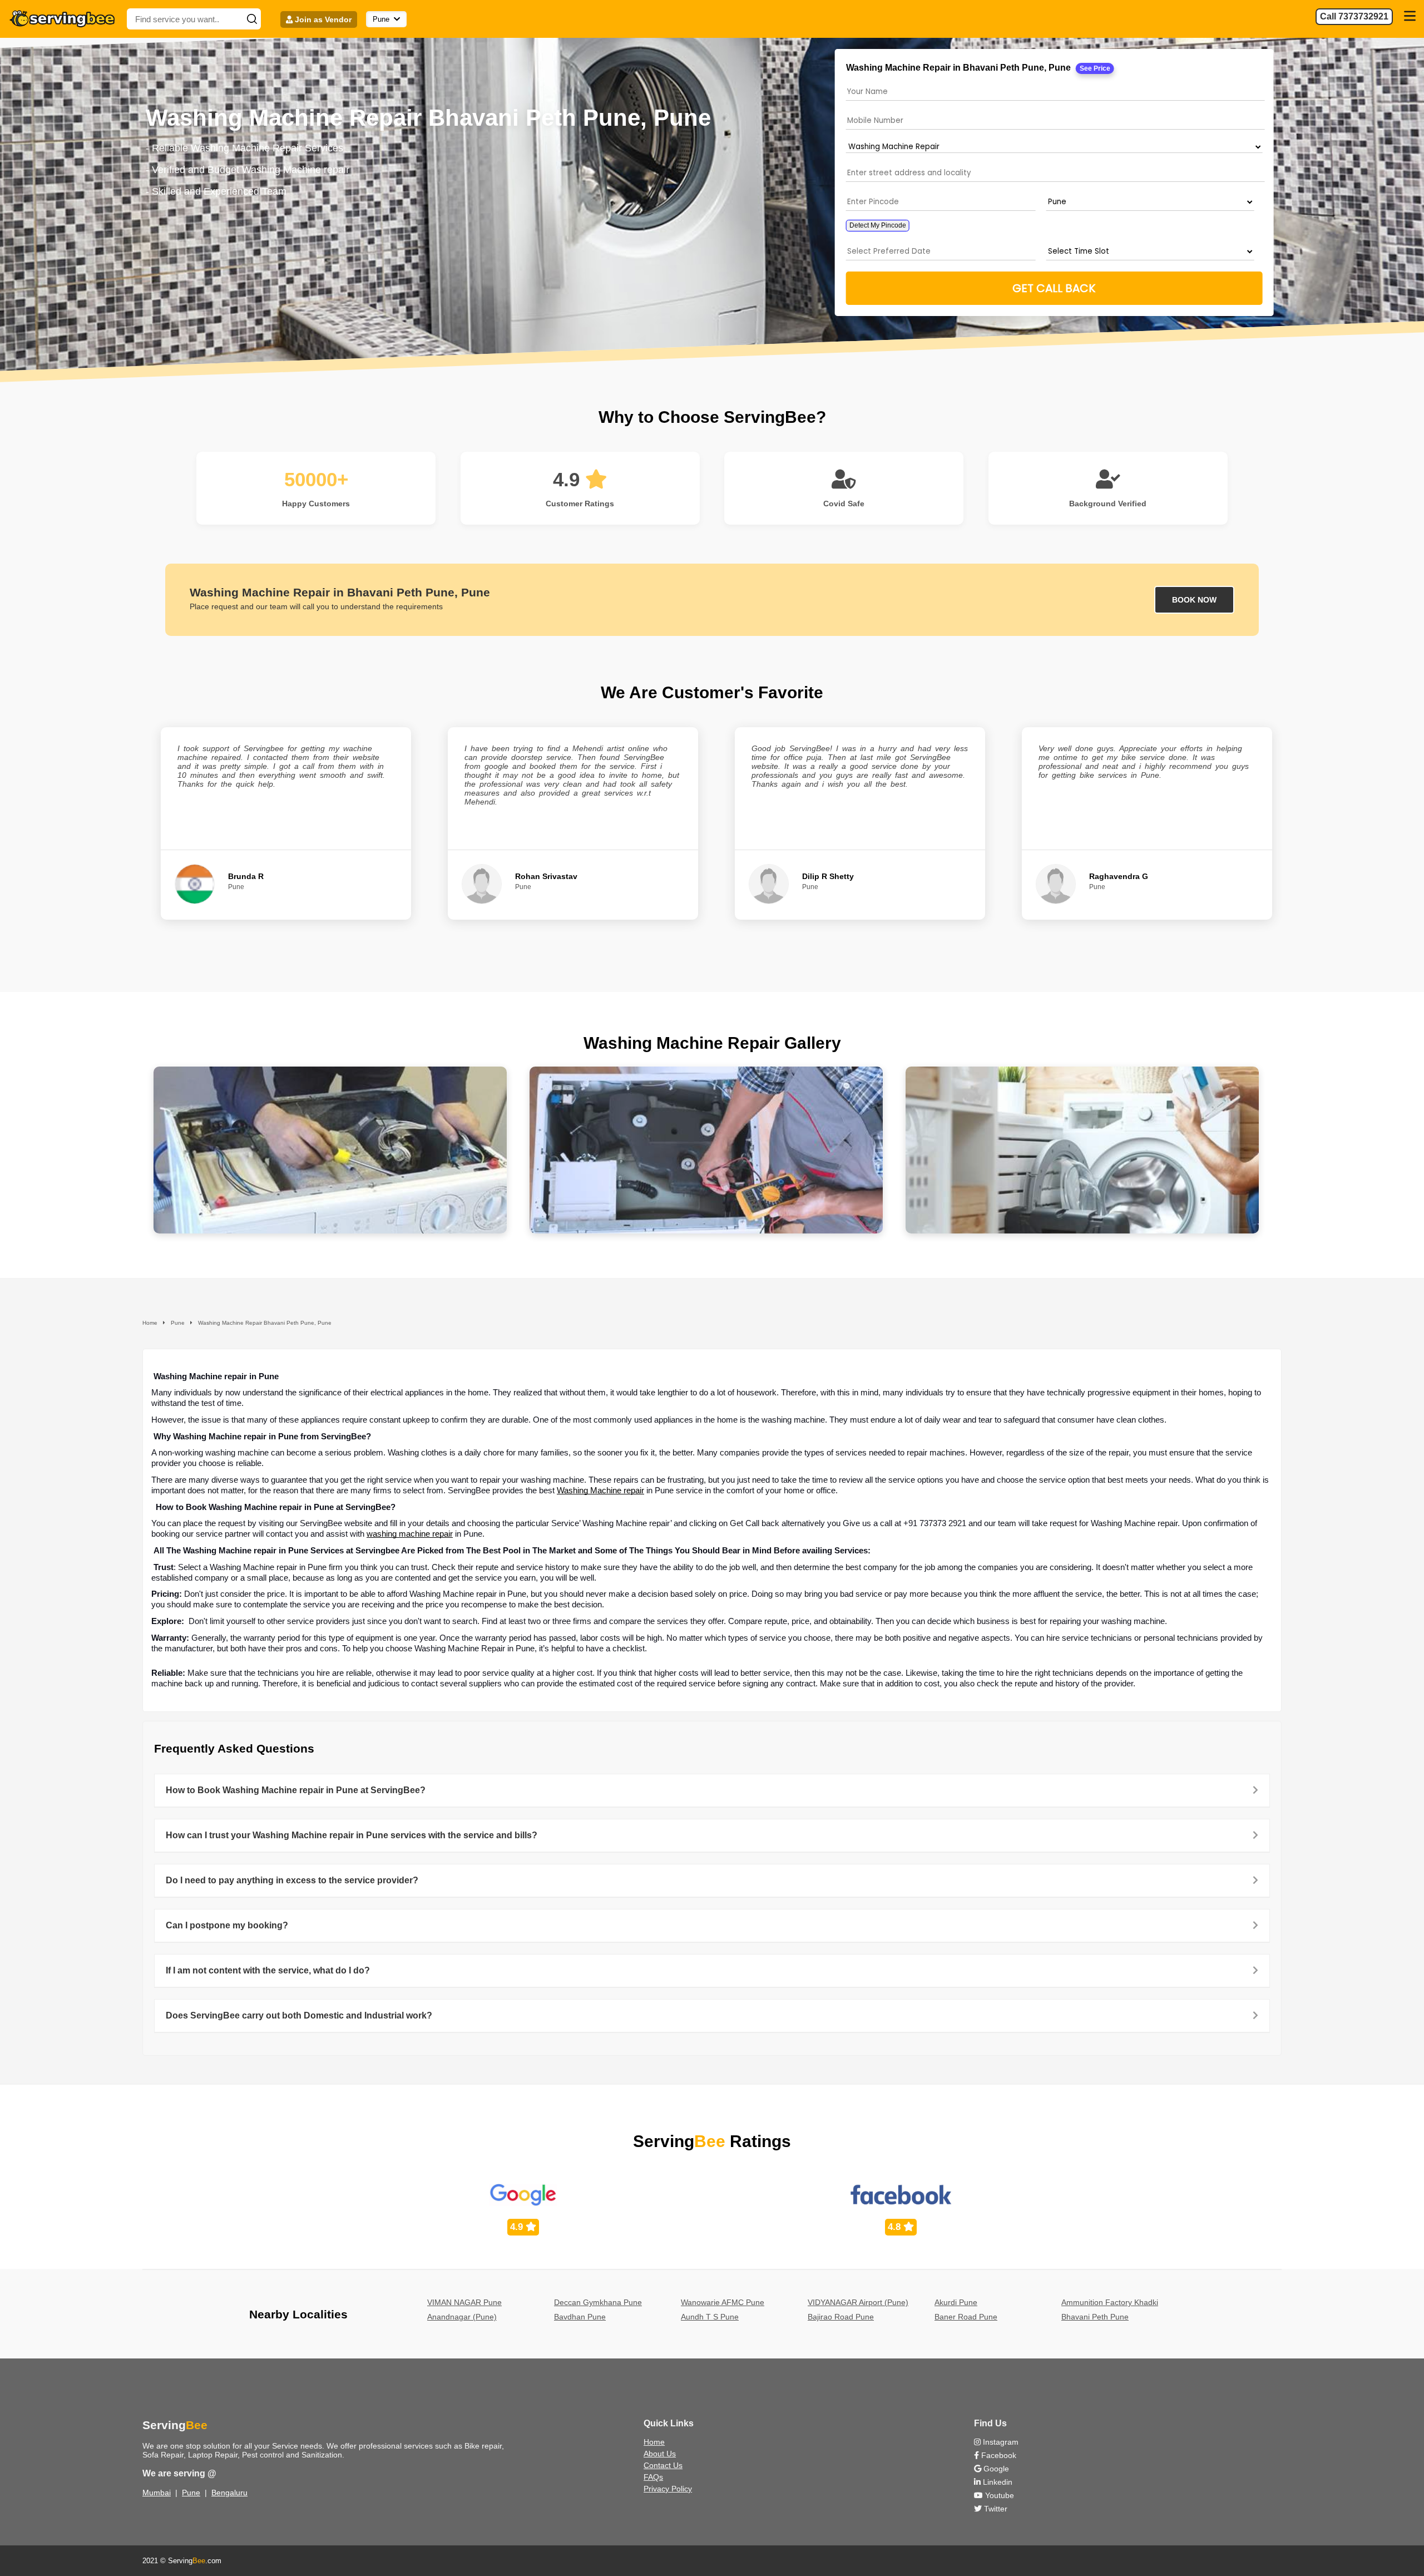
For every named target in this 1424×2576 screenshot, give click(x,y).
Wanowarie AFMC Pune (723, 2302)
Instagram (1000, 2442)
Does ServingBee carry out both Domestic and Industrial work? (299, 2015)
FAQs (653, 2477)
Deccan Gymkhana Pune (598, 2302)
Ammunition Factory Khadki (1110, 2302)
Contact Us (663, 2465)
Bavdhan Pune (580, 2317)
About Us (660, 2454)
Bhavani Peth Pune (1095, 2317)
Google (995, 2469)
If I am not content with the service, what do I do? (268, 1970)
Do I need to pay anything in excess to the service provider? (292, 1880)
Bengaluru (229, 2493)
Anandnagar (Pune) (462, 2317)
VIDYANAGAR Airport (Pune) (858, 2302)
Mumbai (157, 2493)
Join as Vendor (322, 19)
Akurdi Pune (956, 2302)
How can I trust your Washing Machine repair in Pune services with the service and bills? (352, 1835)
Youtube (998, 2495)
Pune (191, 2493)
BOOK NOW (1194, 600)
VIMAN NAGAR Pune (464, 2302)
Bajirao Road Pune (841, 2317)
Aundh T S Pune (710, 2317)
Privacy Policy (668, 2489)
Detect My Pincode (877, 225)
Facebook (998, 2455)
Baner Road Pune (966, 2317)
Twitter (995, 2509)
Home (654, 2442)
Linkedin (997, 2482)
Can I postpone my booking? (227, 1925)
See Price (1094, 68)
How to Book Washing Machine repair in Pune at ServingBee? (296, 1790)
